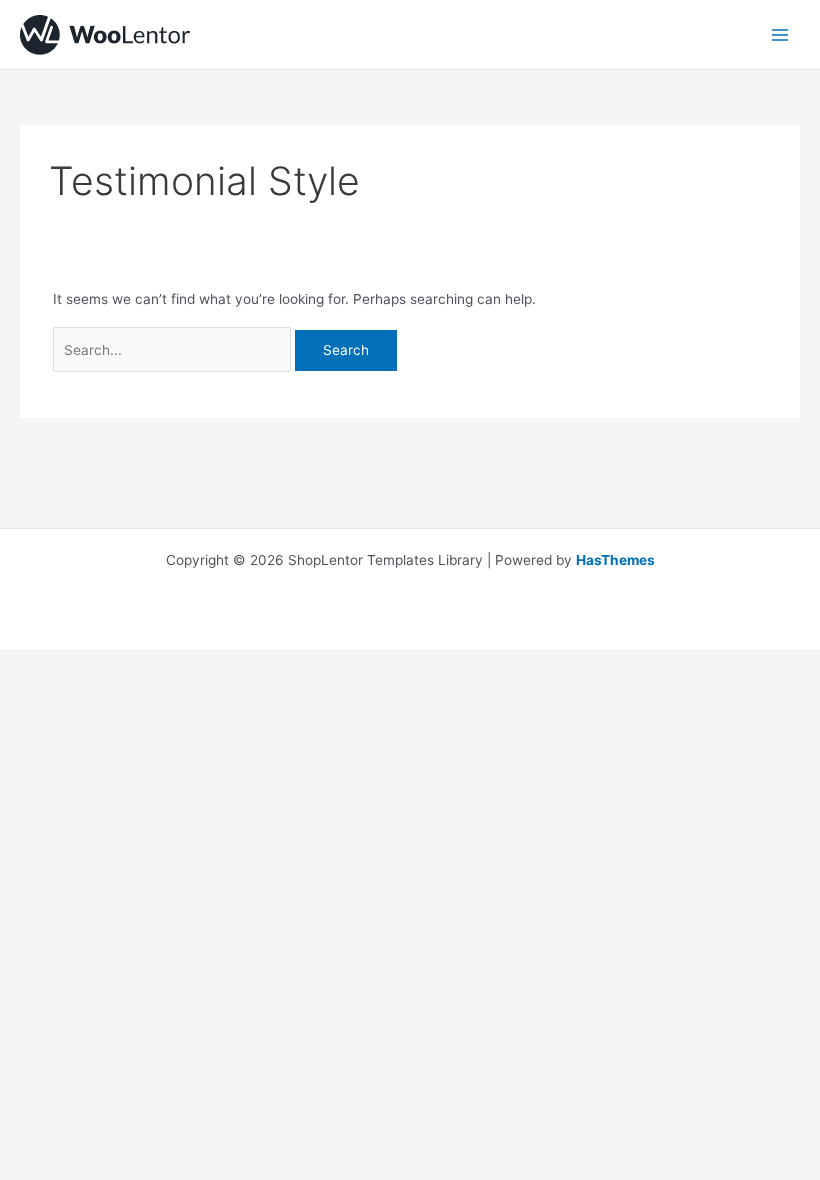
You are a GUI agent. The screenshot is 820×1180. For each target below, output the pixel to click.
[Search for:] (174, 350)
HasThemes (615, 560)
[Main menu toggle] (780, 34)
